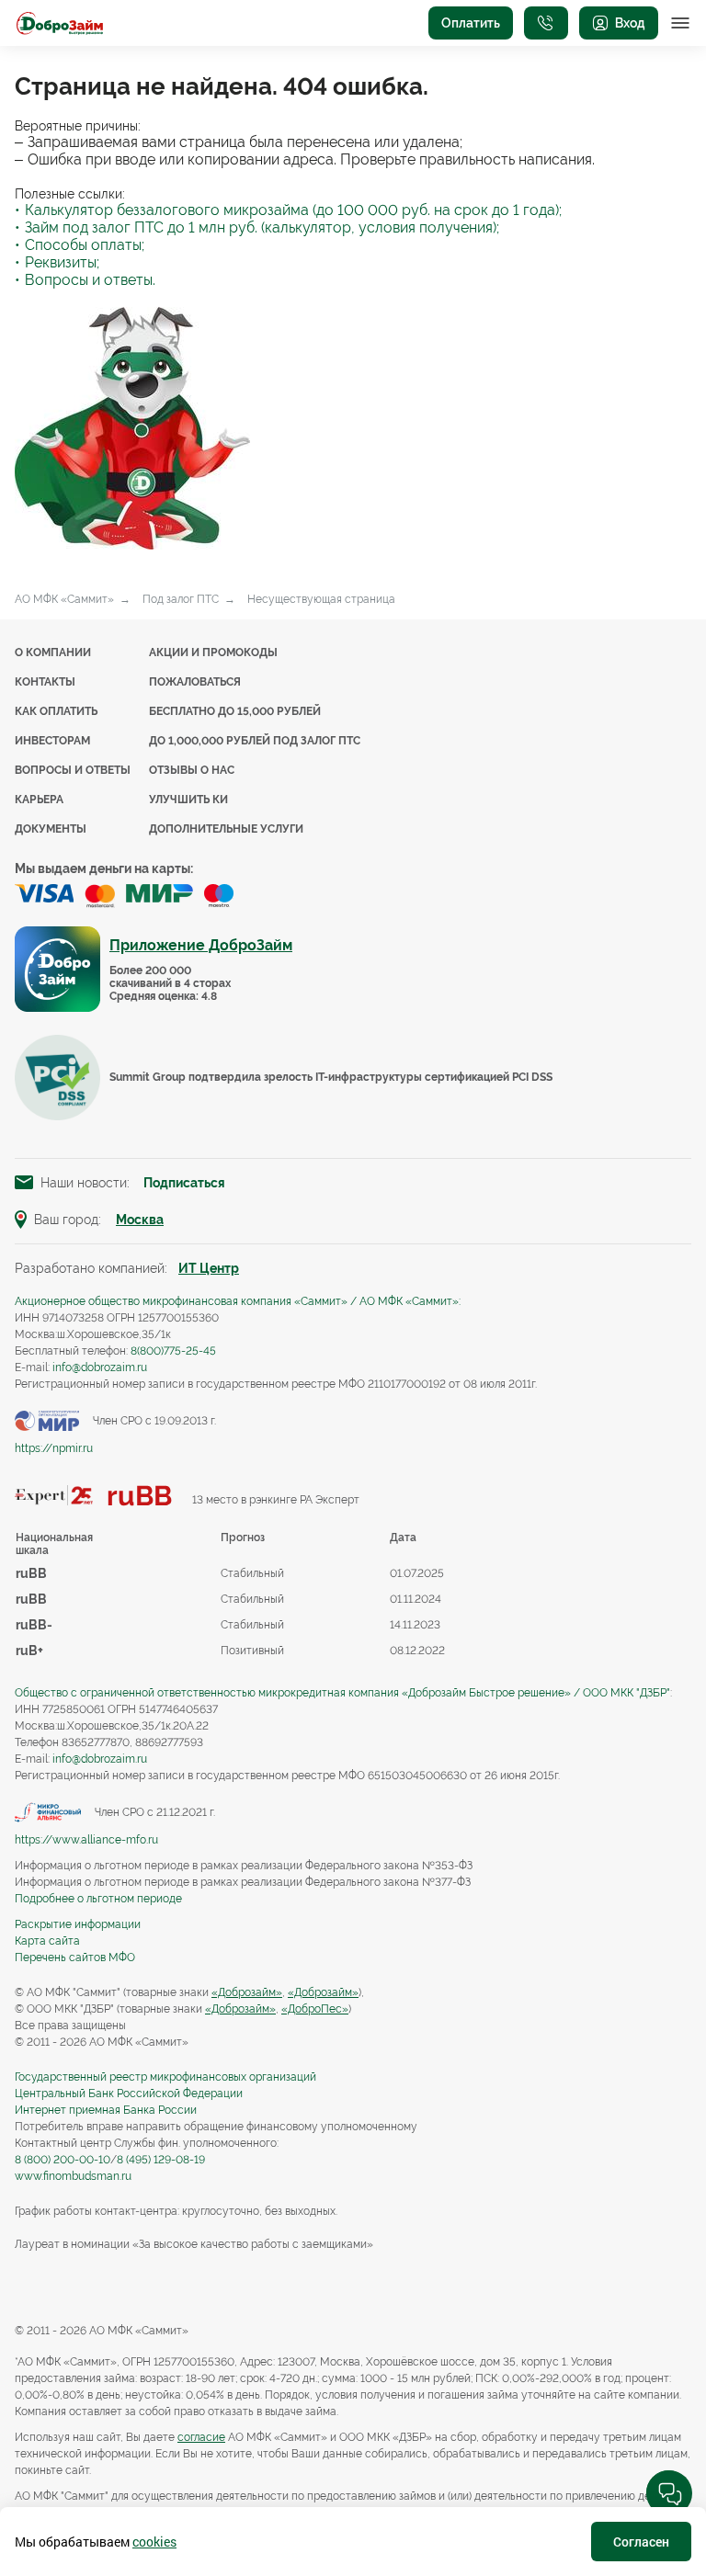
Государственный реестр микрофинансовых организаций (165, 2077)
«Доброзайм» (247, 1992)
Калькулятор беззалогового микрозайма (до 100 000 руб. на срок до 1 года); (293, 210)
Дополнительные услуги (226, 829)
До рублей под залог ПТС (255, 741)
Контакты (45, 682)
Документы (51, 829)
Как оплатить (56, 711)
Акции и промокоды (213, 653)
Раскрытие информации (78, 1924)
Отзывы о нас (192, 770)
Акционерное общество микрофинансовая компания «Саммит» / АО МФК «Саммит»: (238, 1301)
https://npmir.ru (54, 1448)
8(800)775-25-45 (173, 1351)
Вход (630, 23)
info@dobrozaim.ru (100, 1367)
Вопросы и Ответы (73, 770)
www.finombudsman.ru (73, 2176)
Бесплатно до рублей (235, 711)
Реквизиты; (62, 262)
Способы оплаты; (85, 245)
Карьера (39, 800)
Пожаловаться (195, 682)
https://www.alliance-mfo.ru (86, 1840)
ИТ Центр (209, 1268)
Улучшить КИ (188, 800)
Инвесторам (52, 741)
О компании (53, 653)
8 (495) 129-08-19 (161, 2160)
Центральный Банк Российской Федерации (129, 2094)
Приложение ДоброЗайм (201, 945)
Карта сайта (47, 1941)
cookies (154, 2542)
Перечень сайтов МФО (75, 1958)
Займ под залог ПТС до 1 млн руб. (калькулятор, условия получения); (262, 227)
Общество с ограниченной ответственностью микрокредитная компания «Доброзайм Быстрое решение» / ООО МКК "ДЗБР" (342, 1693)
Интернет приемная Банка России (106, 2110)
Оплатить (471, 23)
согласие (201, 2437)
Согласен (641, 2542)
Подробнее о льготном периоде (98, 1899)
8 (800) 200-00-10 (63, 2160)
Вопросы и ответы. (90, 280)
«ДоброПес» (315, 2009)
